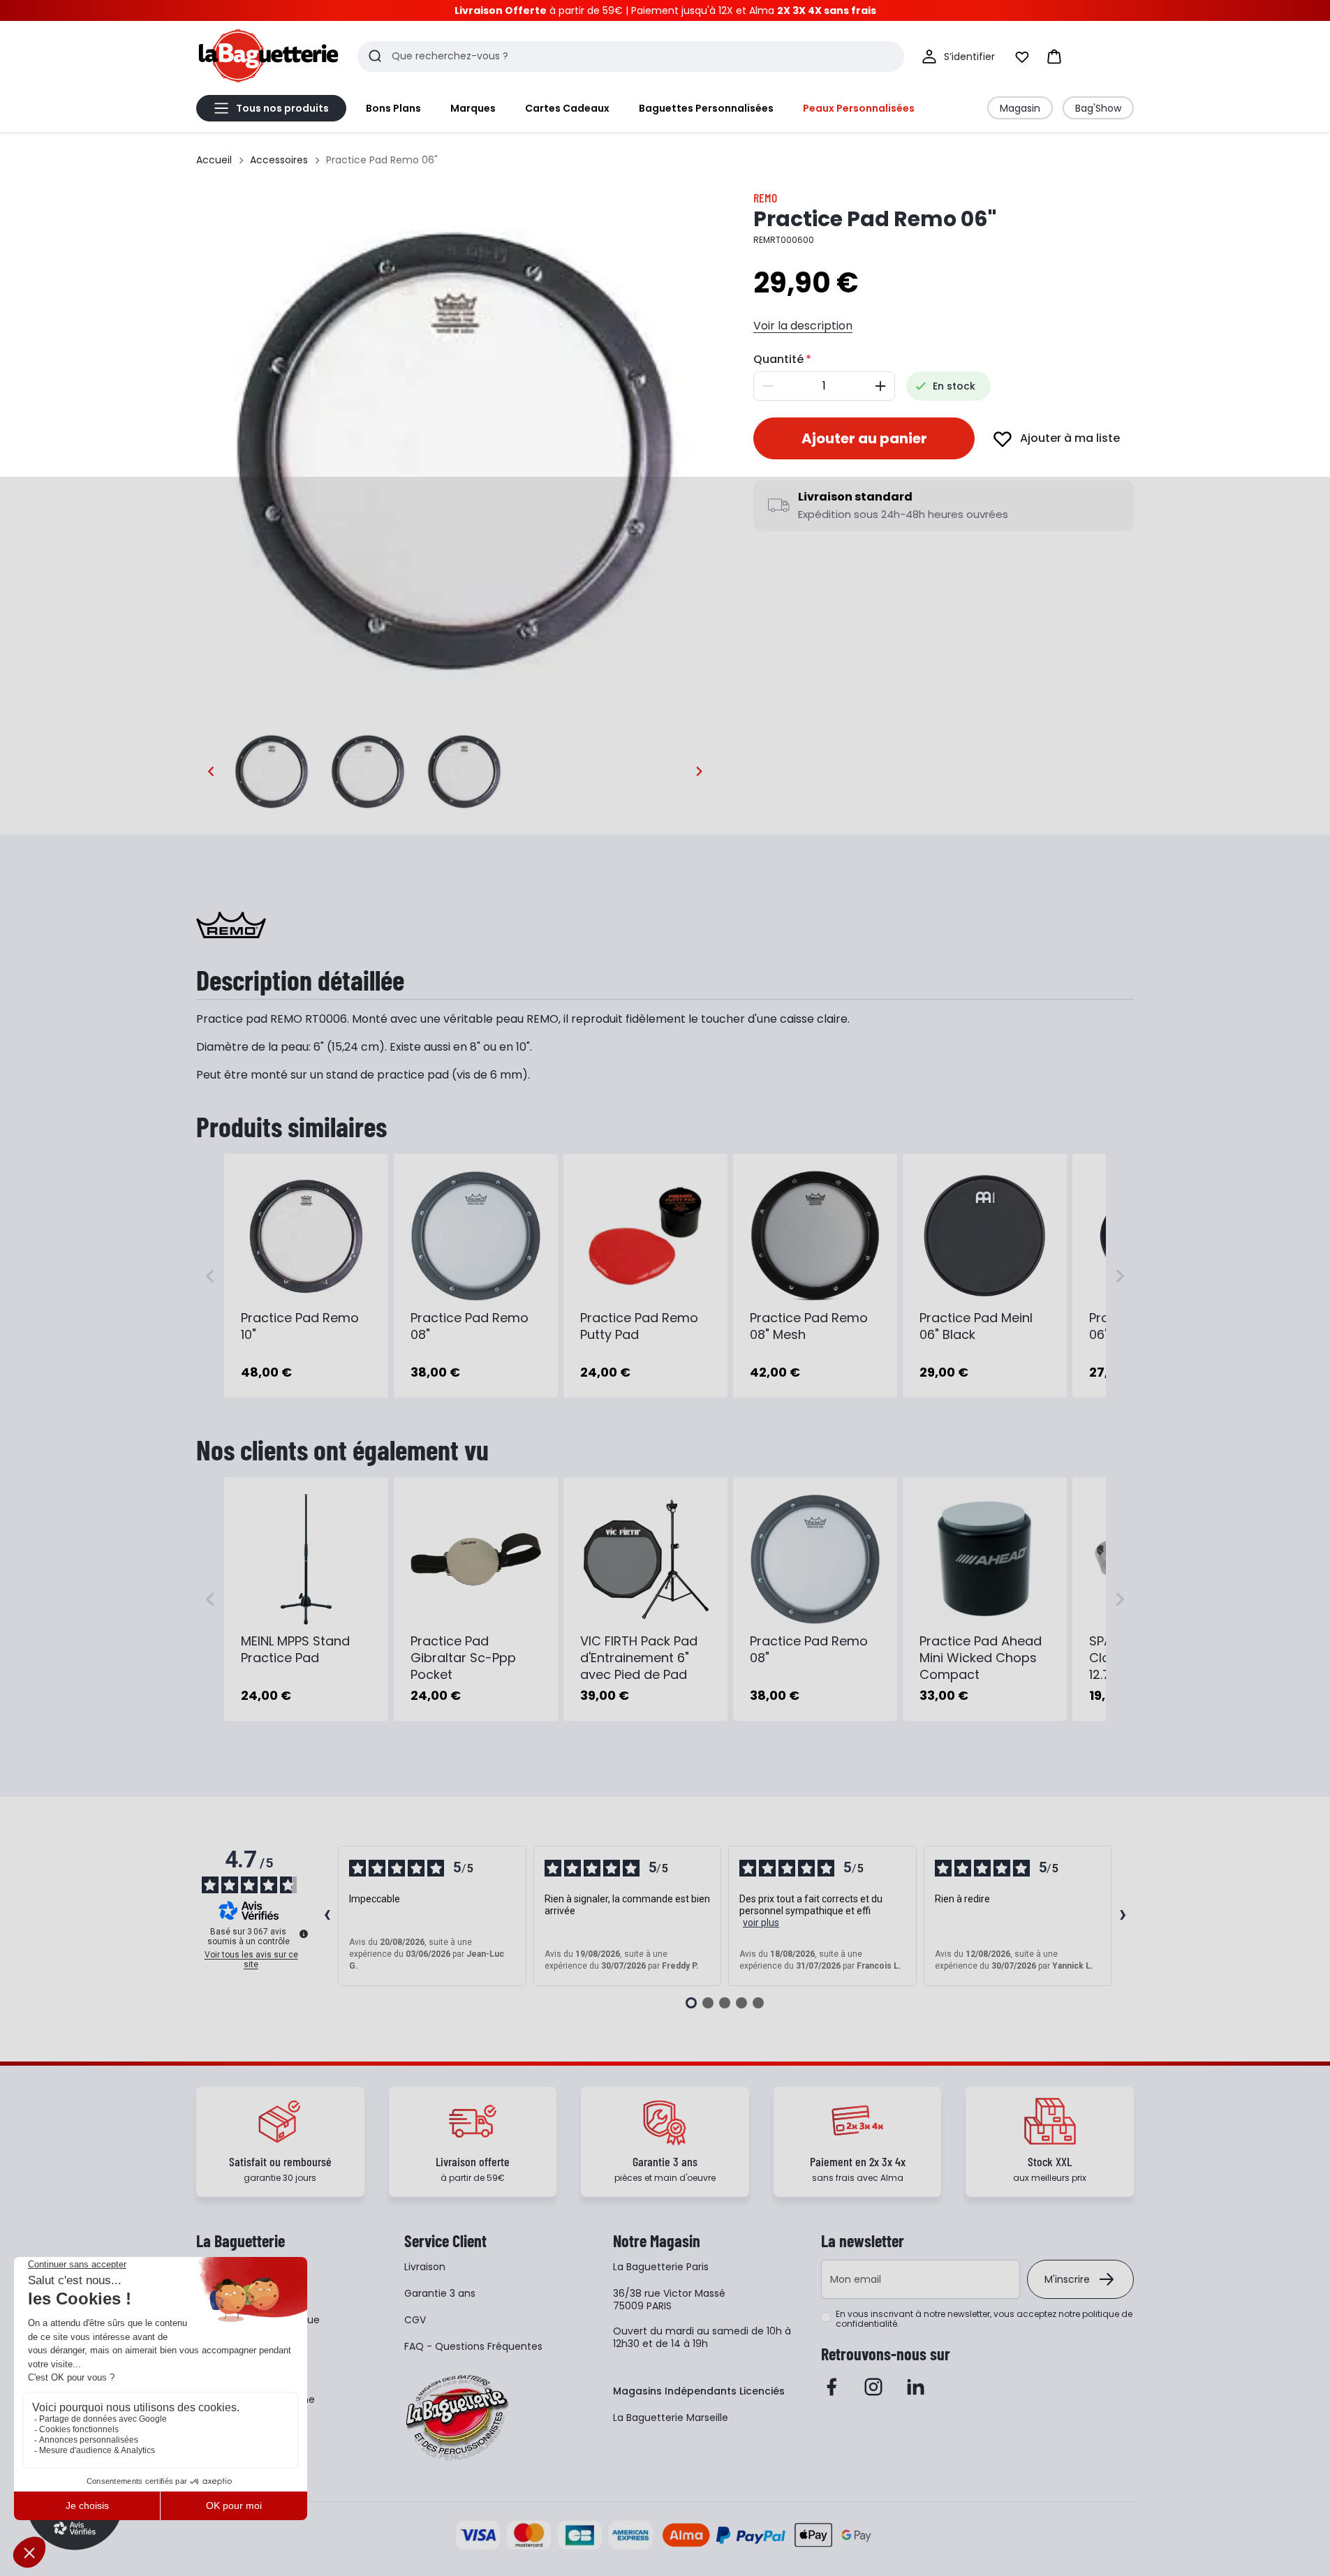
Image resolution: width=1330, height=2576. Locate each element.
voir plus (761, 1923)
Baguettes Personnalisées (706, 108)
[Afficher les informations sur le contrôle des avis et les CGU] (304, 1934)
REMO (765, 198)
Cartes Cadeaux (567, 108)
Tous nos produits (282, 108)
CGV (415, 2320)
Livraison (425, 2267)
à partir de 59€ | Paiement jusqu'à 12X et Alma (665, 10)
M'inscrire (1067, 2279)
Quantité (778, 359)
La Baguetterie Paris (661, 2267)
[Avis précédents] (327, 1916)
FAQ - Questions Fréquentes (473, 2346)
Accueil (214, 160)
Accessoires (279, 160)
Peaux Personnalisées (859, 108)
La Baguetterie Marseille (671, 2418)
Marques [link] (473, 108)
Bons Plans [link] (393, 108)
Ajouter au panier (864, 438)
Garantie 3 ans (440, 2293)
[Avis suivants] (1123, 1916)
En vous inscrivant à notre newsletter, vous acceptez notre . (984, 2319)
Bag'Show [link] (1098, 108)
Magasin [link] (1020, 108)
